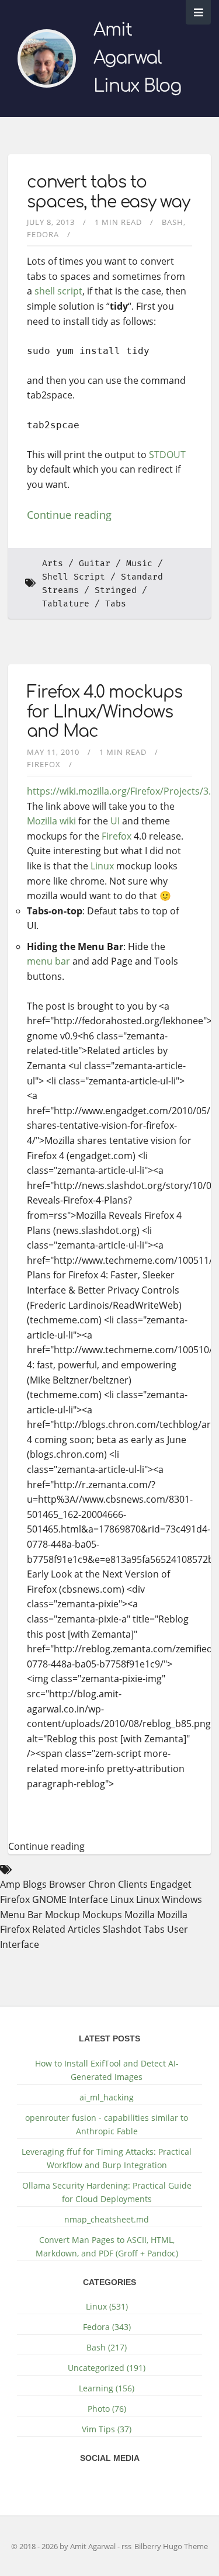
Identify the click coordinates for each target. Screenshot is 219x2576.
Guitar (95, 564)
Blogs (35, 1884)
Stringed (116, 590)
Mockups (102, 1915)
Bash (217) (107, 2347)
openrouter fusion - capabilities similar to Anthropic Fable (107, 2124)
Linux (102, 866)
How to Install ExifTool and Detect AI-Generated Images (107, 2070)
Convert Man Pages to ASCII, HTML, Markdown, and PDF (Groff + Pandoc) (107, 2246)
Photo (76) (107, 2409)
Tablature (66, 604)
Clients (133, 1884)
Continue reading (69, 515)
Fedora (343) (107, 2327)
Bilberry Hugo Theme (171, 2546)
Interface (88, 1899)
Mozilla (42, 821)
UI (115, 821)
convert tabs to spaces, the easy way (108, 192)
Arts (53, 564)
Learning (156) (107, 2388)
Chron (102, 1884)
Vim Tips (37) (107, 2429)
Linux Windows (169, 1899)
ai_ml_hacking (107, 2097)
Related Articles (66, 1929)
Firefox (44, 764)
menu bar (48, 961)
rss (126, 2546)
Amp (10, 1884)
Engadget (171, 1884)
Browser (67, 1884)
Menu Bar (21, 1915)
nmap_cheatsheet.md (107, 2219)
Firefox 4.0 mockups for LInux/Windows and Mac (105, 712)
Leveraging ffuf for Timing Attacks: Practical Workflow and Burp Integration (107, 2158)
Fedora (43, 234)
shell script (58, 291)
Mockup (62, 1915)
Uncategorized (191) (107, 2368)
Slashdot (122, 1929)
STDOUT (167, 455)
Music (139, 564)
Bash (173, 222)
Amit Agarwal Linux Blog (137, 58)
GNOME (49, 1899)
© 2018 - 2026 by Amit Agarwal (64, 2546)
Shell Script (74, 577)
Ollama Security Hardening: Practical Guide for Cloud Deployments (107, 2192)
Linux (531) (107, 2306)
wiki (68, 821)
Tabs (116, 604)
